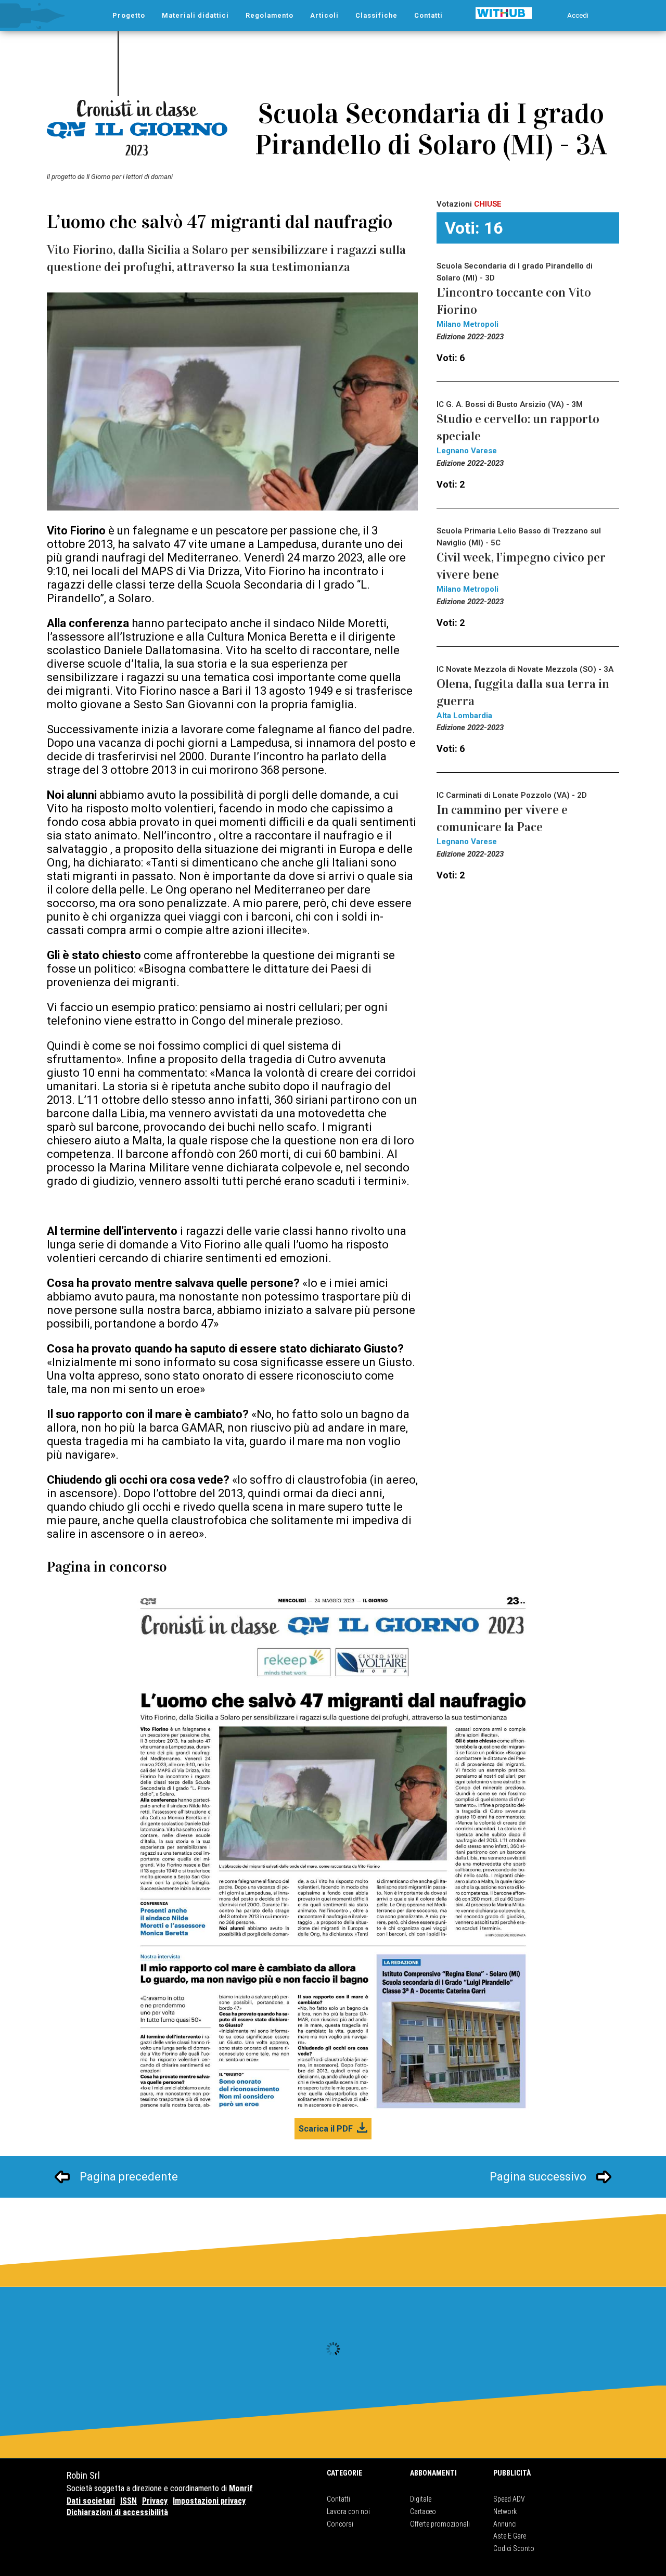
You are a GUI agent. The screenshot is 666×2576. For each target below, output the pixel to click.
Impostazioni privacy (209, 2501)
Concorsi (340, 2524)
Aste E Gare (510, 2536)
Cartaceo (423, 2511)
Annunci (505, 2524)
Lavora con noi (348, 2511)
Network (505, 2511)
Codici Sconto (514, 2548)
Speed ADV (509, 2499)
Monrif (241, 2488)
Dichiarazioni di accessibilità (117, 2512)
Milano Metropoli (468, 324)
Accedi (578, 15)
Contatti (338, 2499)
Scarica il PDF (326, 2129)
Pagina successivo (538, 2177)
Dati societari (91, 2501)
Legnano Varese (467, 451)
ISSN (129, 2501)
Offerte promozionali (440, 2524)
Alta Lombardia (464, 716)
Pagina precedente (129, 2177)
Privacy (155, 2501)
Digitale (421, 2499)
